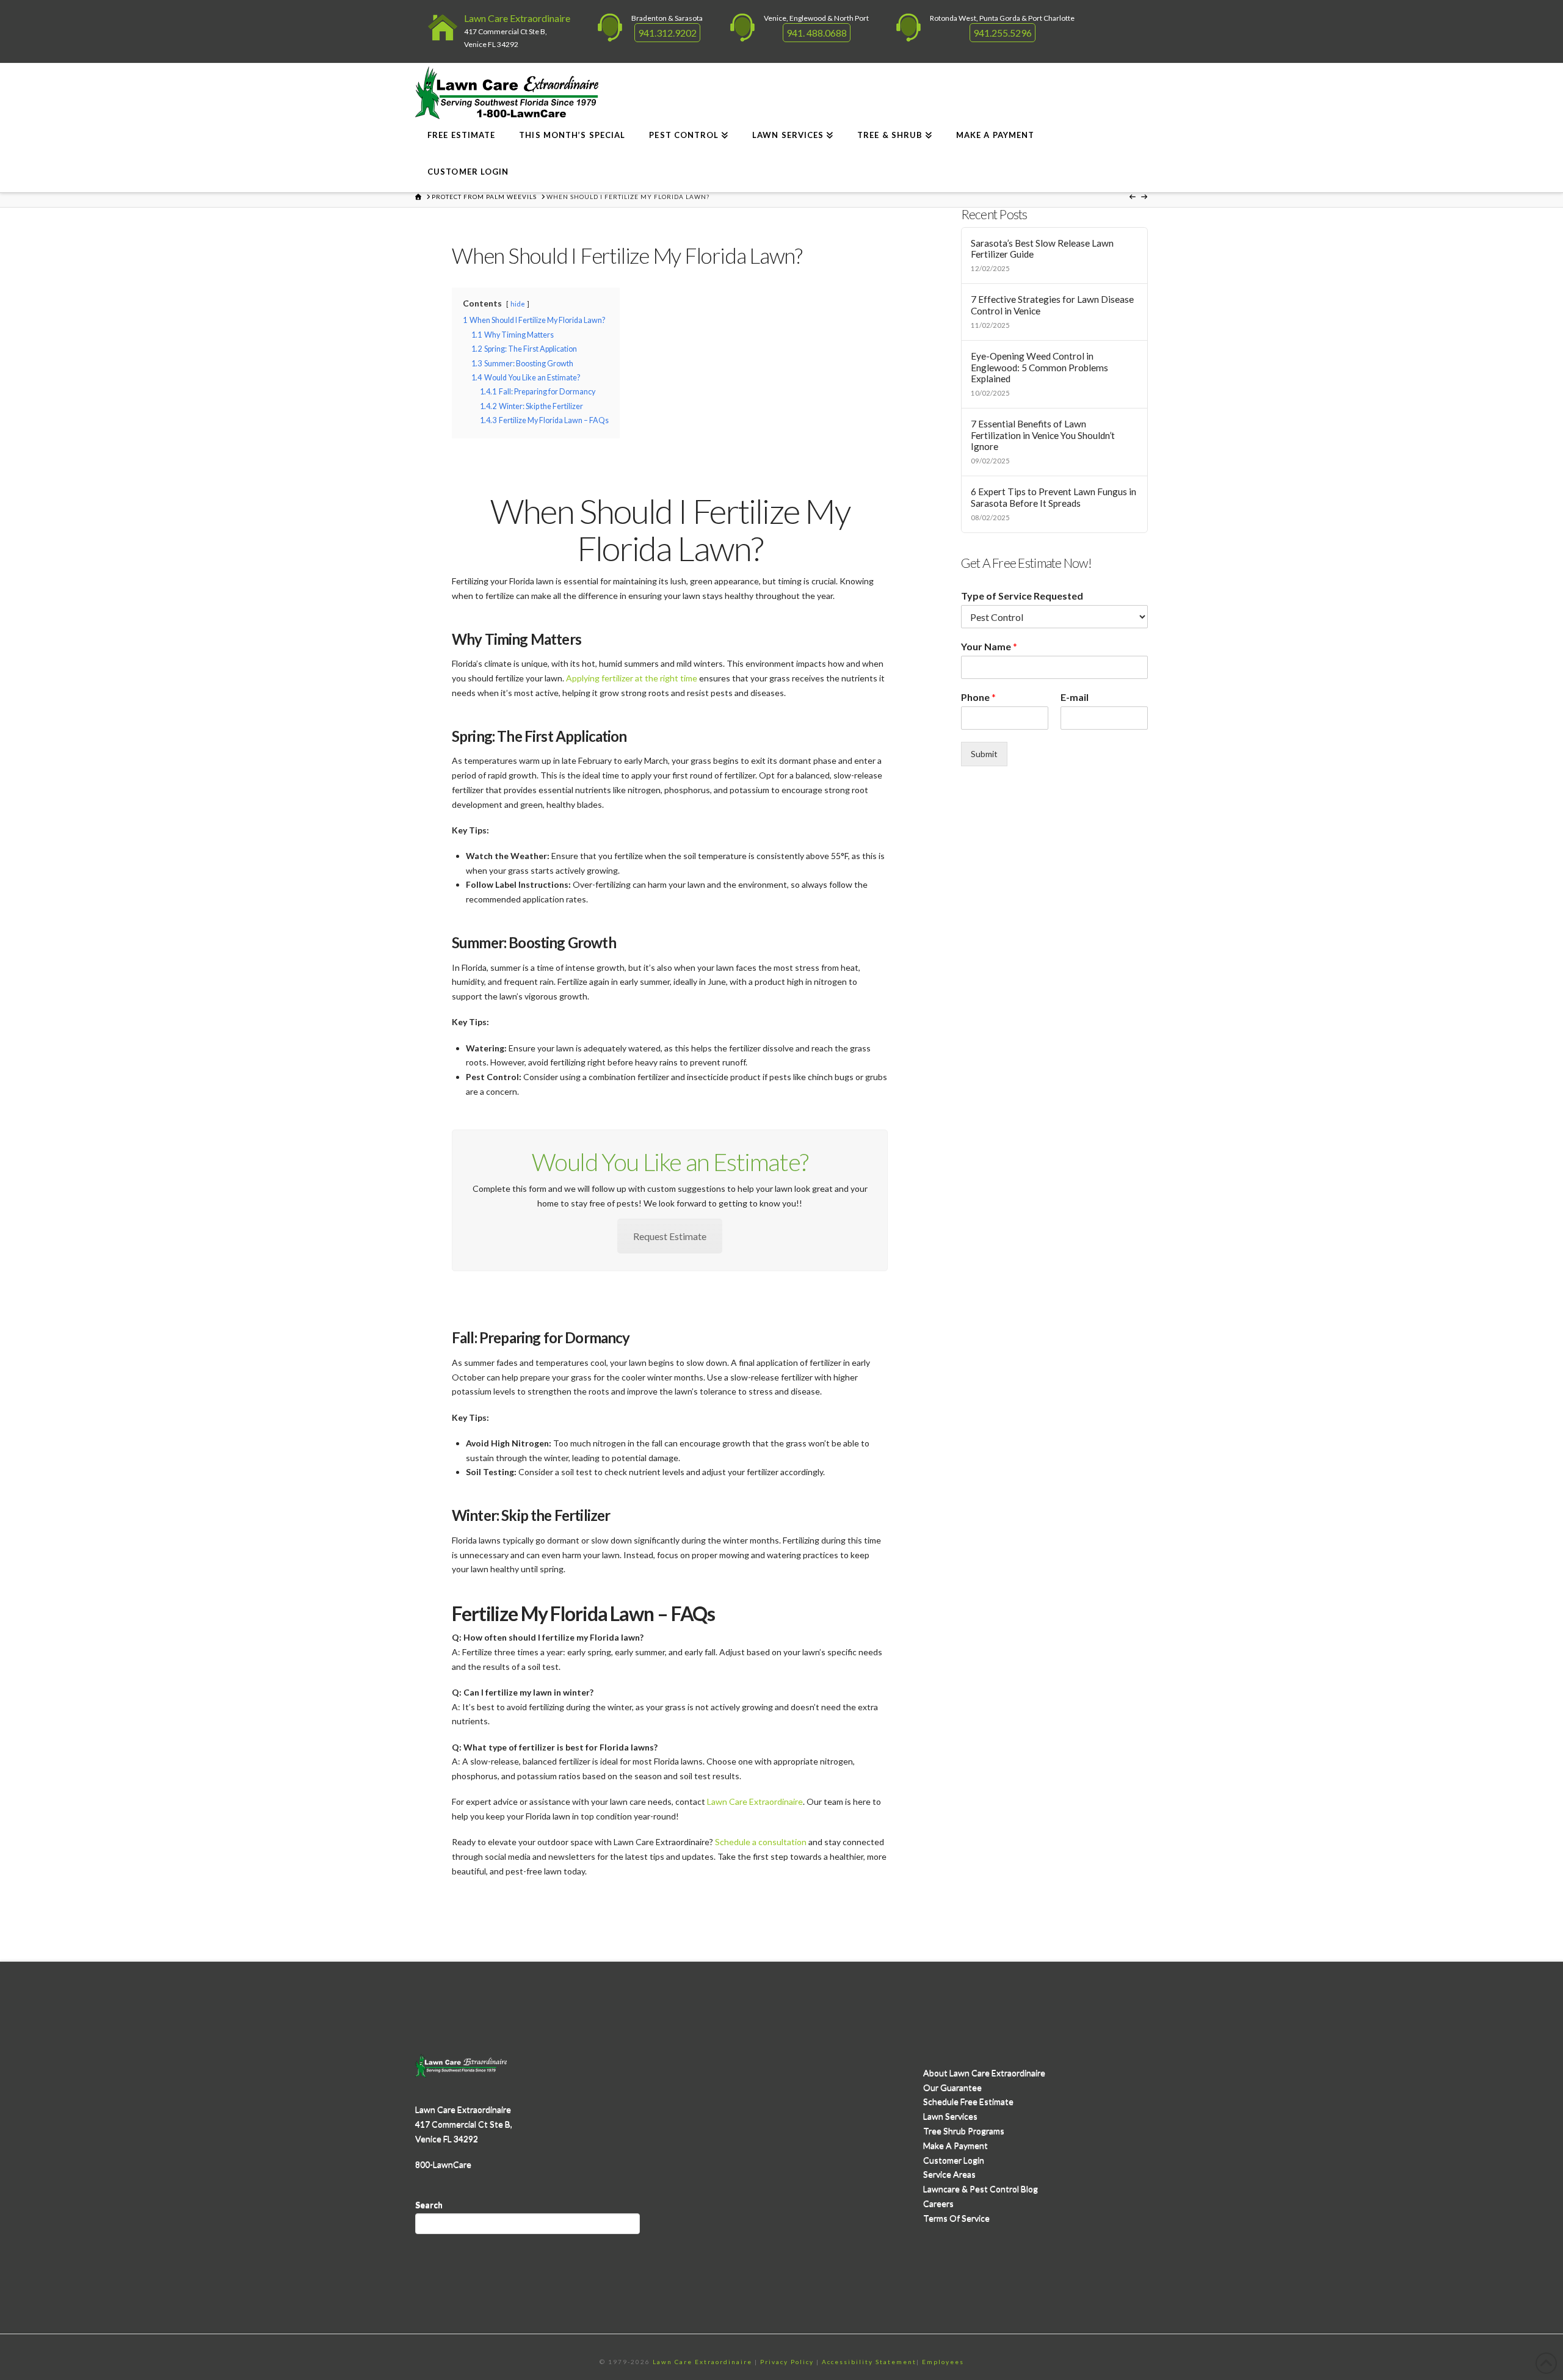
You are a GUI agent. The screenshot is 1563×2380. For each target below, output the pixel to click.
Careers (938, 2203)
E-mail (1075, 697)
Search (429, 2204)
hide (518, 304)
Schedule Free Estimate (968, 2101)
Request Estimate (670, 1236)
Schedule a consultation (761, 1842)
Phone (978, 697)
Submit (984, 754)
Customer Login (954, 2160)
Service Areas (949, 2174)
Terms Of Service (956, 2218)
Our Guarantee (952, 2087)
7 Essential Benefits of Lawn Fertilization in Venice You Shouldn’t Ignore (1043, 435)
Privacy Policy (787, 2362)
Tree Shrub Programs (964, 2131)
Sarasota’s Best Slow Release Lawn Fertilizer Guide (1042, 249)
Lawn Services (950, 2116)
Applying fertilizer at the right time (632, 678)
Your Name (989, 646)
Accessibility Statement (869, 2362)
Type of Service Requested (1022, 596)
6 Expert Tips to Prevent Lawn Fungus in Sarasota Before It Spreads (1053, 497)
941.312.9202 (667, 33)
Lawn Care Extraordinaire (517, 18)
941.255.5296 (1003, 33)
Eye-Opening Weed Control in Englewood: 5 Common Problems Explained (1039, 367)
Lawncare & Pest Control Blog (981, 2189)
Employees (943, 2362)
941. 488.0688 (817, 33)
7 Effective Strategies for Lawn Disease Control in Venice (1052, 305)
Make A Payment (956, 2145)
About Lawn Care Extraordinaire (984, 2073)
